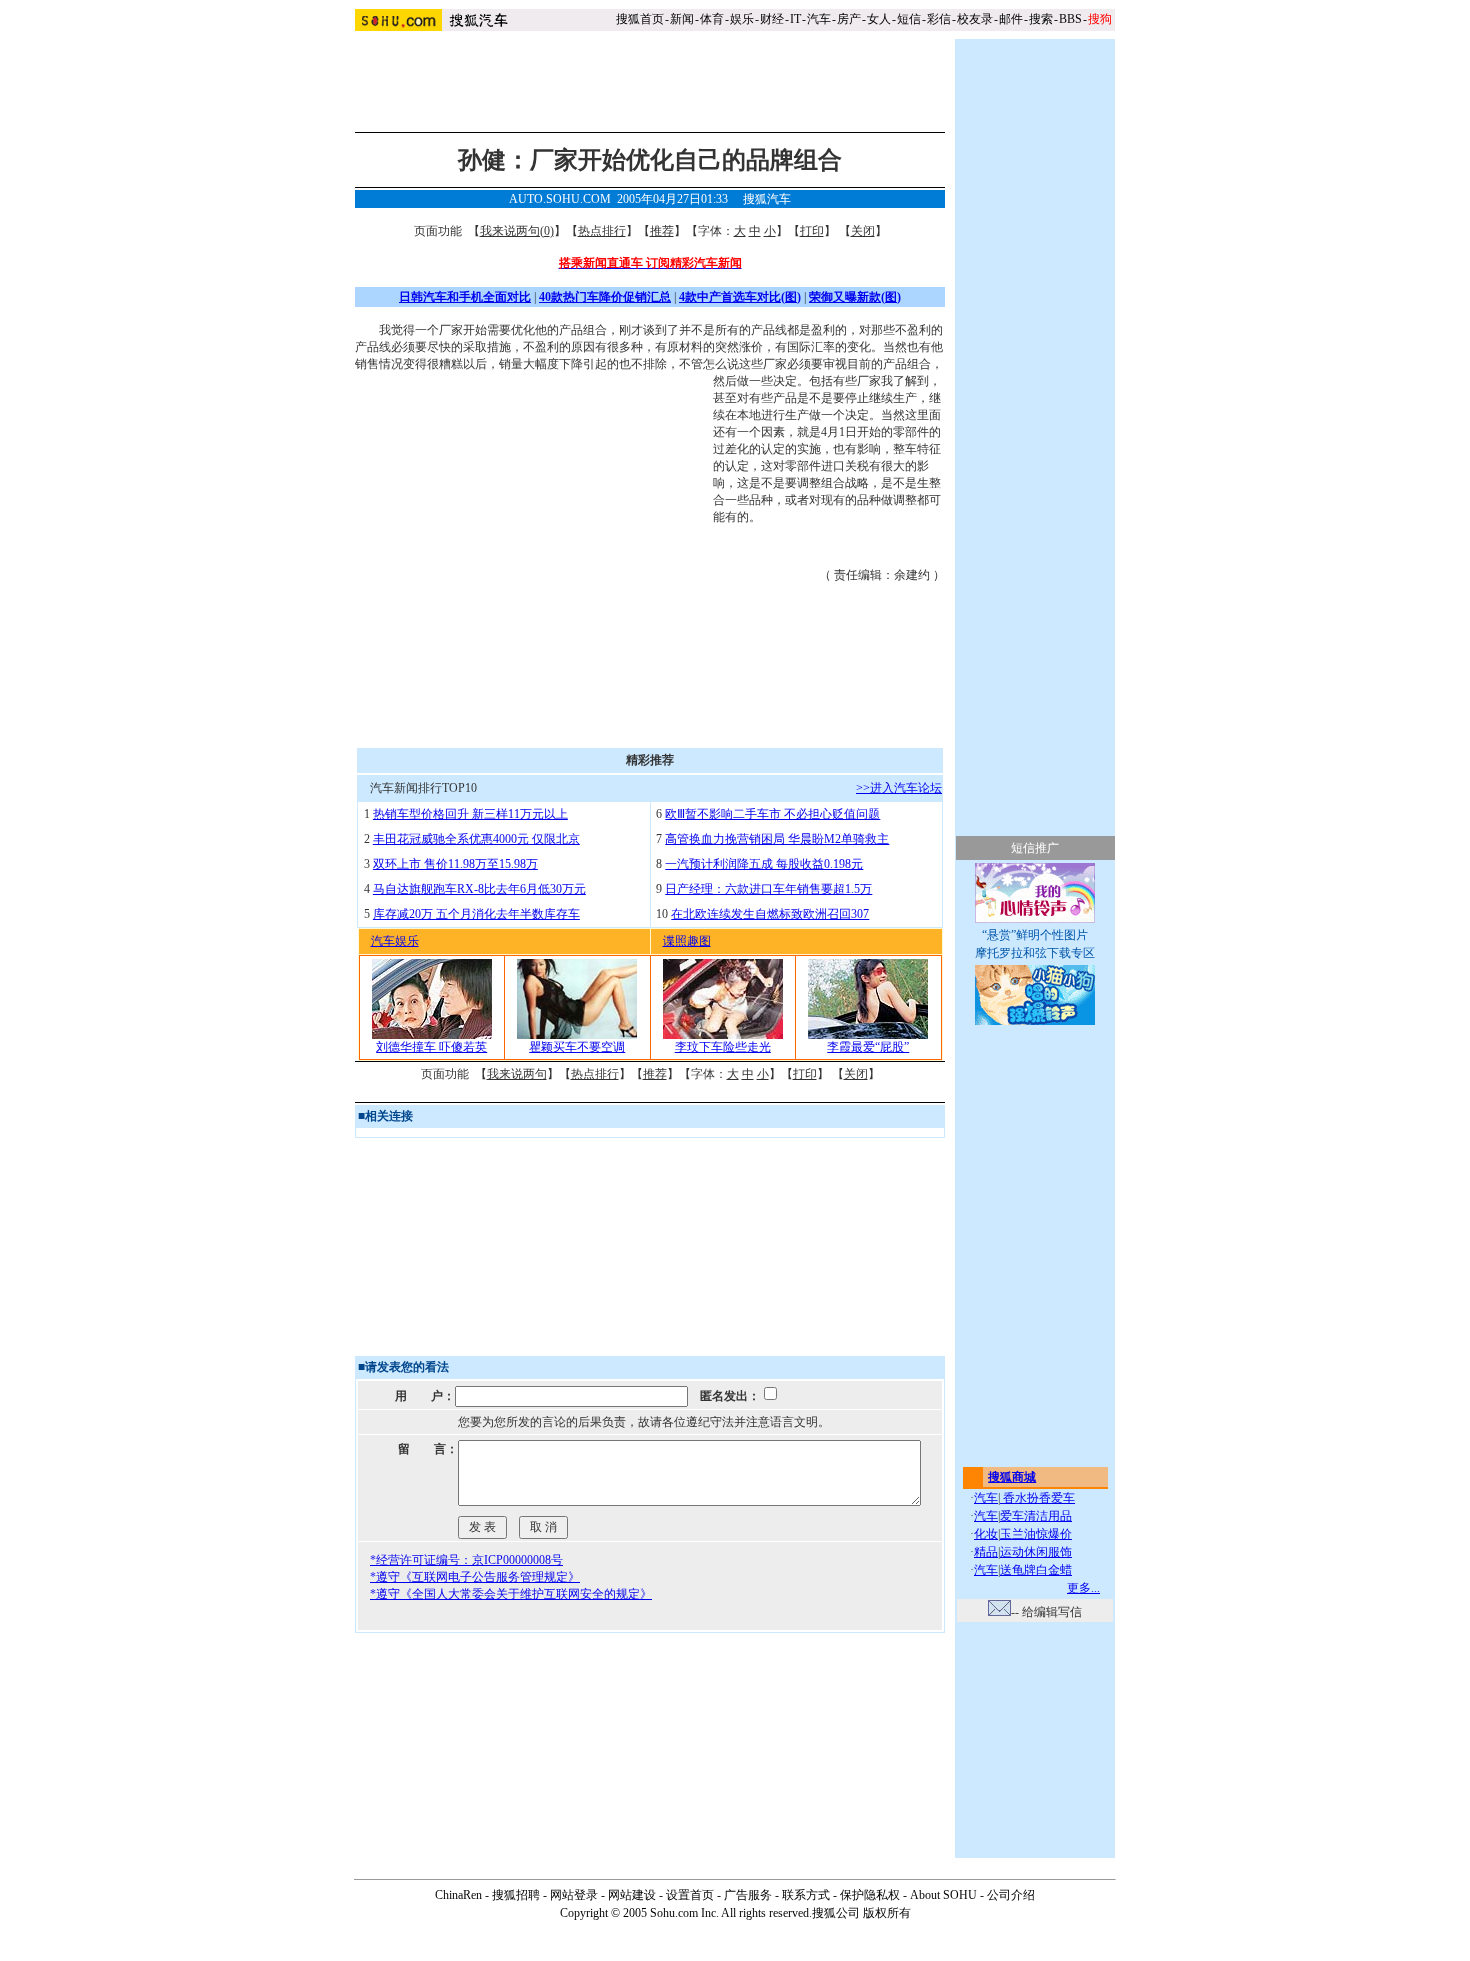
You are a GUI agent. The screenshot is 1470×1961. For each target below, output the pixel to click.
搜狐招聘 (516, 1895)
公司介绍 (1011, 1895)
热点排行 (602, 231)
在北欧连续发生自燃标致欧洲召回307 (770, 914)
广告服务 (748, 1895)
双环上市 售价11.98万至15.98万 (455, 864)
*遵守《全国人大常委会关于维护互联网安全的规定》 (511, 1594)
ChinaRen (458, 1895)
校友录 (975, 19)
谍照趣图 (687, 941)
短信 (909, 19)
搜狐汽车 (767, 199)
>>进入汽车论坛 (899, 788)
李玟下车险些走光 (723, 1047)
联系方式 (806, 1895)
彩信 (939, 19)
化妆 (986, 1534)
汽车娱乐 (395, 941)
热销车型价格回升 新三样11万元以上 (470, 814)
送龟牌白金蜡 (1036, 1570)
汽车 (819, 19)
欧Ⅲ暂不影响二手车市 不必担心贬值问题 (772, 814)
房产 (849, 19)
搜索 (1041, 19)
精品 (986, 1552)
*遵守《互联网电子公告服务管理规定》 (475, 1577)
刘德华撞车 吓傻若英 (431, 1047)
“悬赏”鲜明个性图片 (1035, 935)
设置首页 (690, 1895)
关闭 (863, 231)
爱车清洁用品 (1036, 1516)
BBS (1070, 19)
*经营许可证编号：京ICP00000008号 (466, 1560)
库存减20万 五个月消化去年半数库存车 (476, 914)
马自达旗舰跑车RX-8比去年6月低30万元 (479, 889)
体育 (712, 19)
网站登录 (574, 1895)
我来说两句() (517, 231)
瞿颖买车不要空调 (577, 1047)
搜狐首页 (640, 19)
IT (795, 19)
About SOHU (943, 1895)
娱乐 (742, 19)
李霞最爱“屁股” (868, 1047)
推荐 (662, 231)
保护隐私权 (870, 1895)
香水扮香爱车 (1037, 1498)
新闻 (682, 19)
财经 (772, 19)
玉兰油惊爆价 (1036, 1534)
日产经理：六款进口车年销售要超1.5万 (768, 889)
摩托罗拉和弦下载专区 (1035, 953)
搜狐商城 (1012, 1477)
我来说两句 (517, 1074)
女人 (879, 19)
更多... (1083, 1588)
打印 (812, 231)
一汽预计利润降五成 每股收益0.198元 (764, 864)
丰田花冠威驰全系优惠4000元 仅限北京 (476, 839)
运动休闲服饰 (1036, 1552)
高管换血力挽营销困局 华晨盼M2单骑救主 (777, 839)
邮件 (1011, 19)
